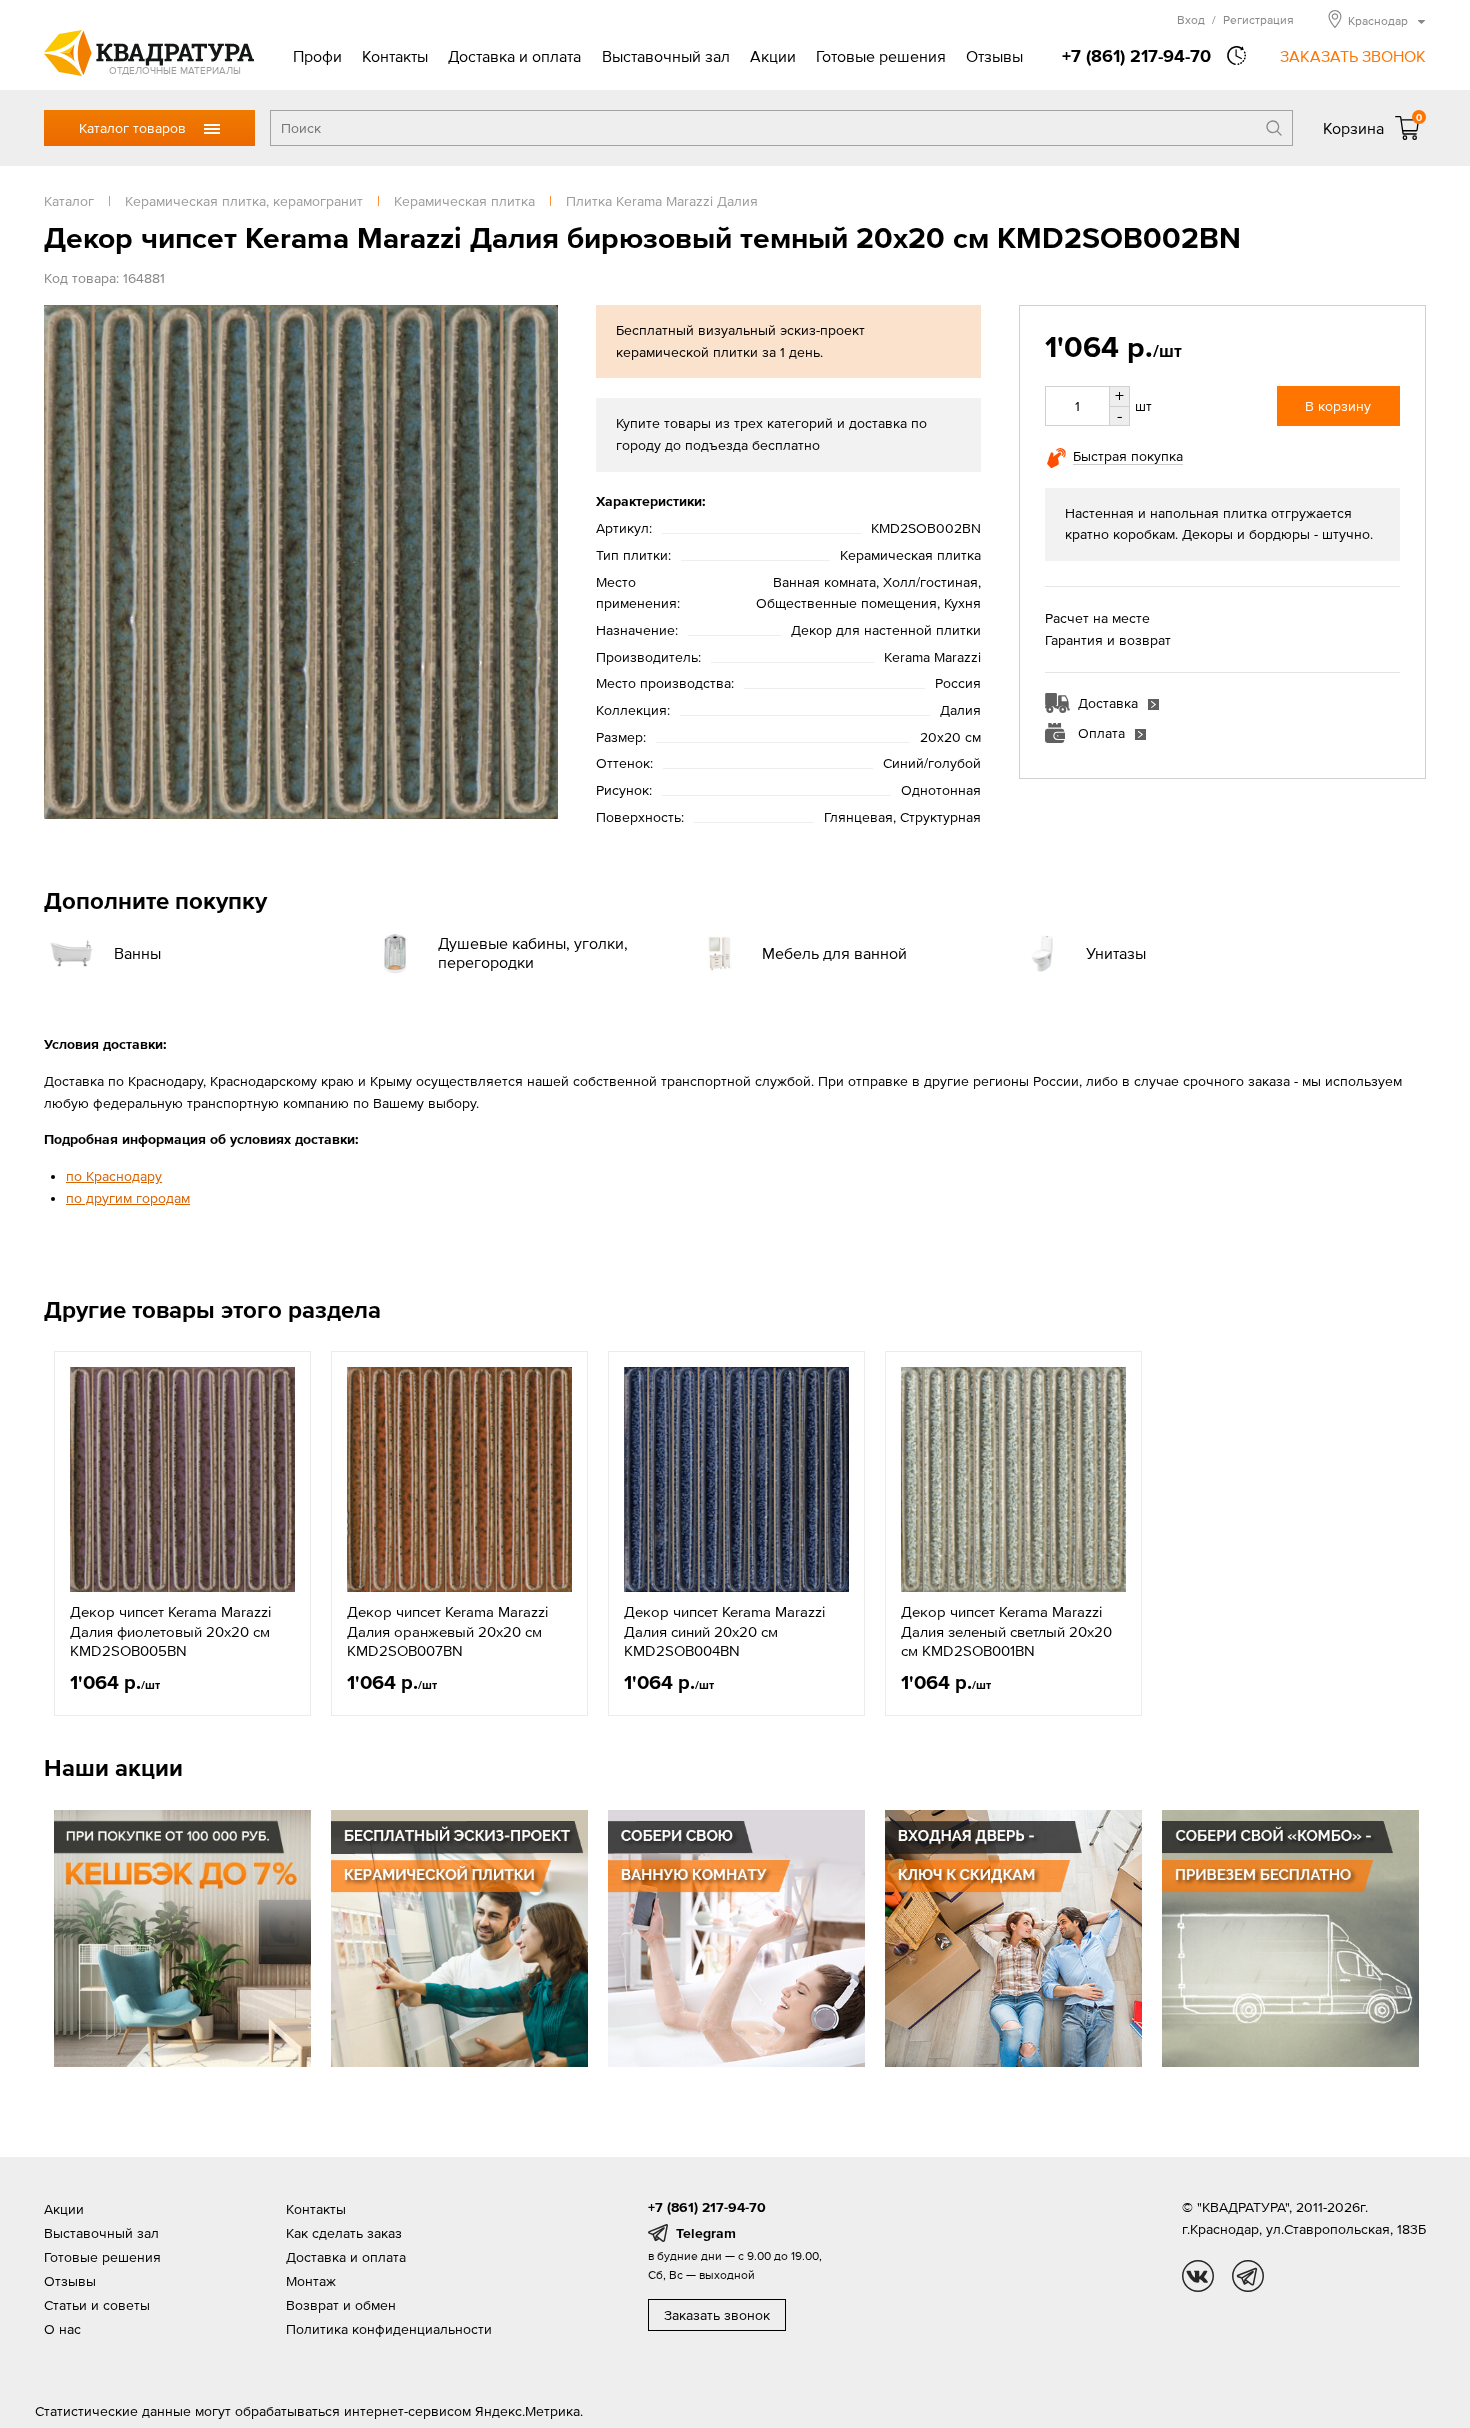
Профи (317, 56)
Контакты (395, 56)
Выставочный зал (666, 56)
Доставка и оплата (514, 56)
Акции (773, 56)
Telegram (706, 2233)
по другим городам (128, 1198)
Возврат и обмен (341, 2305)
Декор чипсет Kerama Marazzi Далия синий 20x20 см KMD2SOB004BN (724, 1631)
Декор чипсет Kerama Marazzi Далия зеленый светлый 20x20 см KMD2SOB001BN (1006, 1631)
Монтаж (311, 2281)
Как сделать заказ (344, 2233)
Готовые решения (881, 56)
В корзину (1338, 406)
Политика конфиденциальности (389, 2329)
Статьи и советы (97, 2305)
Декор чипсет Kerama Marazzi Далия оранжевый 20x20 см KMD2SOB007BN (447, 1631)
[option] (182, 1533)
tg (1248, 2276)
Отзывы (994, 56)
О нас (62, 2329)
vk (1198, 2276)
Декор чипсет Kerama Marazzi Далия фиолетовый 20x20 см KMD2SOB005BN (170, 1631)
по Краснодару (114, 1176)
